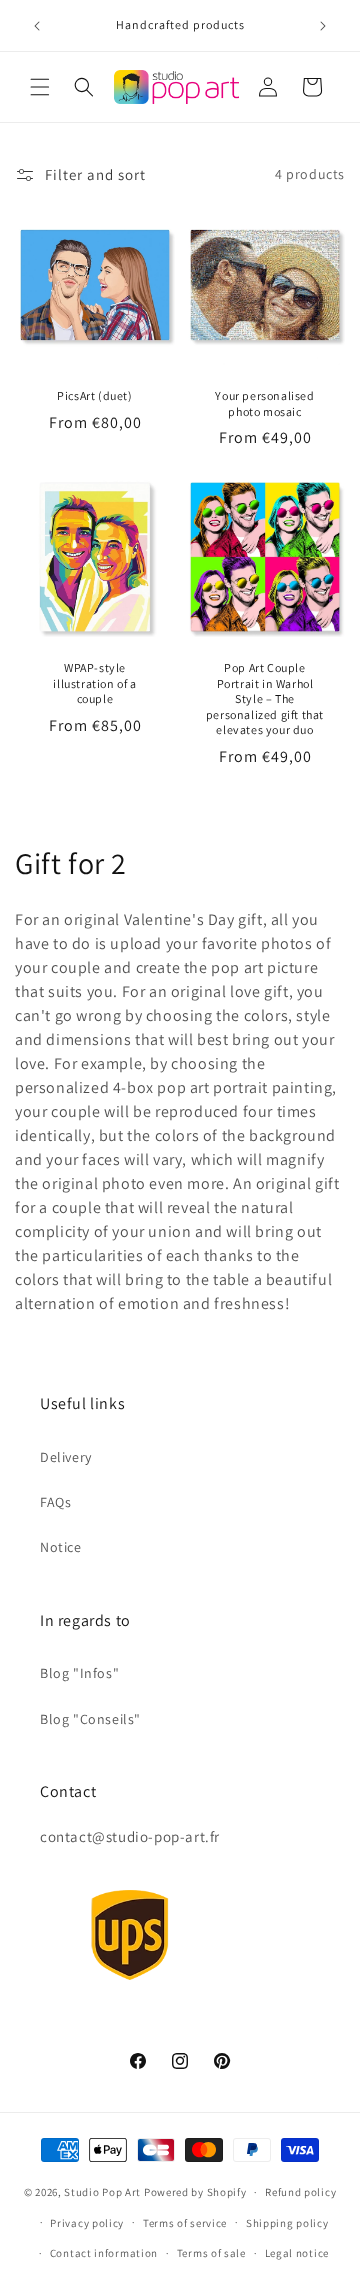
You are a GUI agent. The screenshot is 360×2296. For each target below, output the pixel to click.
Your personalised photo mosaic (264, 403)
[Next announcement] (323, 26)
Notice (61, 1547)
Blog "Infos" (79, 1673)
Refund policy (300, 2192)
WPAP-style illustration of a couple (94, 683)
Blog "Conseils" (90, 1719)
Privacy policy (87, 2223)
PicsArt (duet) (94, 395)
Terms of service (185, 2223)
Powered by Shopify (195, 2192)
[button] (40, 87)
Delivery (66, 1457)
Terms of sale (211, 2253)
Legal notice (297, 2253)
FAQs (55, 1502)
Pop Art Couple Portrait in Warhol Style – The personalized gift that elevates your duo (265, 698)
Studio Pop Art (102, 2192)
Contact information (104, 2253)
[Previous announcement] (37, 26)
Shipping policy (287, 2223)
